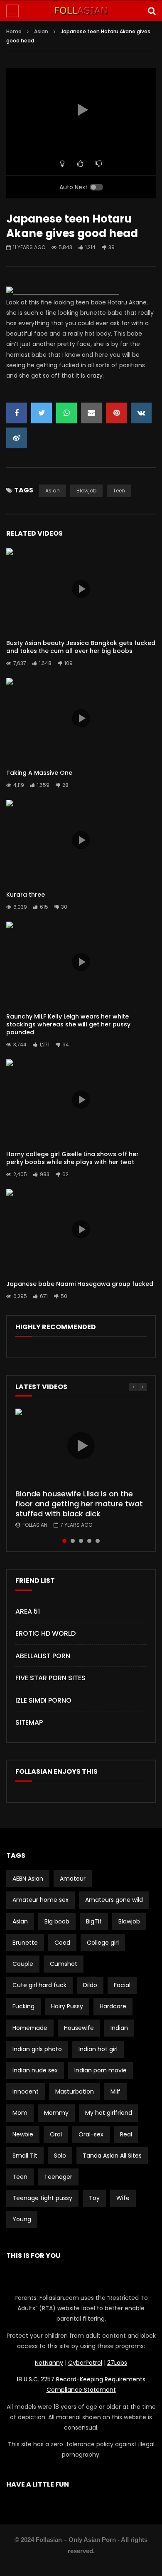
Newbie (23, 2134)
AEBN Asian (28, 1879)
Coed (62, 1943)
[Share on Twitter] (42, 413)
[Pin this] (116, 413)
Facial (122, 1985)
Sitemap (29, 1722)
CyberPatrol (85, 2363)
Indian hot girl (98, 2049)
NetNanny (49, 2363)
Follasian (35, 1525)
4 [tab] (89, 1541)
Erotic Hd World (45, 1633)
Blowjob (86, 491)
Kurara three (26, 895)
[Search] (152, 11)
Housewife (79, 2028)
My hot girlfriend (109, 2113)
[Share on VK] (141, 413)
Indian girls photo (37, 2049)
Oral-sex (91, 2134)
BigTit (94, 1921)
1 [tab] (64, 1541)
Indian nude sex (35, 2070)
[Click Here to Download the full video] (63, 292)
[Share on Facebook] (17, 413)
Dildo (90, 1985)
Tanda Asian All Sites (112, 2156)
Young (22, 2219)
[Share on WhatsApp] (66, 413)
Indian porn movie (101, 2070)
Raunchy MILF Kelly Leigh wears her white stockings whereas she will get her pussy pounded (68, 1024)
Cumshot (64, 1964)
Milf (115, 2091)
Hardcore (113, 2006)
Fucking (23, 2006)
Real (126, 2134)
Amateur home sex (40, 1900)
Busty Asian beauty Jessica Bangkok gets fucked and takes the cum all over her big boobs (81, 647)
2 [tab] (73, 1541)
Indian (119, 2028)
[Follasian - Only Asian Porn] (81, 11)
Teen (119, 491)
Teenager (58, 2177)
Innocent (26, 2091)
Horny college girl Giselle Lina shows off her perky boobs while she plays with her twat (72, 1158)
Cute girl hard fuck (39, 1985)
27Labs (117, 2363)
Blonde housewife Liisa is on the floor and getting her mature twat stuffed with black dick (79, 1504)
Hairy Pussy (67, 2006)
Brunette (25, 1943)
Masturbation (75, 2091)
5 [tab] (98, 1541)
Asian (41, 31)
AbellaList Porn (43, 1656)
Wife (123, 2198)
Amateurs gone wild (114, 1900)
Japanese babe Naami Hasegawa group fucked (80, 1284)
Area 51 (28, 1611)
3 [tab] (81, 1541)
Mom (20, 2113)
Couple (23, 1964)
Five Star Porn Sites (50, 1678)
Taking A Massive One (39, 773)
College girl (103, 1943)
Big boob (57, 1921)
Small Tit (25, 2156)
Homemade (30, 2028)
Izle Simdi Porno (43, 1700)
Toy (94, 2198)
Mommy (56, 2113)
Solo (60, 2156)
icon (81, 589)
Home (14, 31)
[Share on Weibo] (17, 438)
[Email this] (91, 413)
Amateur (73, 1879)
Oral (56, 2134)
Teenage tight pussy (42, 2198)
